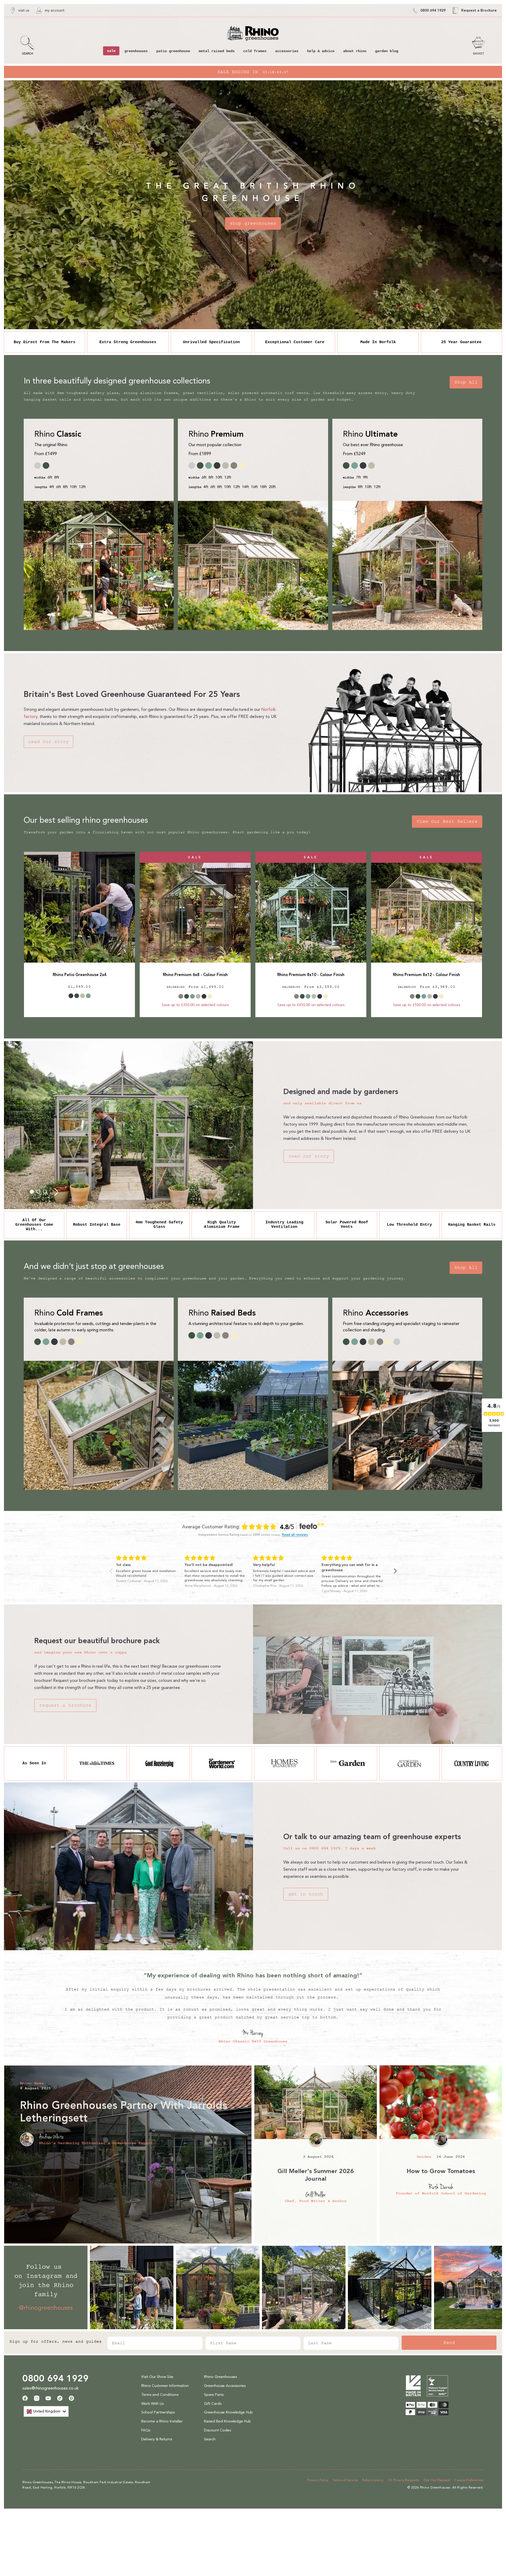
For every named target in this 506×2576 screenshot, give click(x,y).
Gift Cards (213, 2404)
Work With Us (152, 2404)
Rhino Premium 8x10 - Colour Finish (311, 975)
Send (449, 2343)
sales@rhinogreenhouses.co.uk (51, 2388)
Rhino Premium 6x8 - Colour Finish (195, 975)
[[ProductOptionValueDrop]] (71, 996)
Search (210, 2439)
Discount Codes (217, 2430)
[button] (28, 45)
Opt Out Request (437, 2480)
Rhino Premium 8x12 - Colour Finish (427, 975)
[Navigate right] (395, 1571)
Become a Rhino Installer (162, 2421)
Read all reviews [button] (295, 1535)
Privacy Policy (318, 2480)
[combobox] (46, 2411)
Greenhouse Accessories (225, 2386)
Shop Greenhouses (253, 223)
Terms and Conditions (160, 2395)
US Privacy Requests (404, 2480)
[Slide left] (21, 1192)
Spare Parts (214, 2395)
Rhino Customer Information (165, 2386)
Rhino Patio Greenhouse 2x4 (80, 975)
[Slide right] (56, 1192)
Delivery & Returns (157, 2439)
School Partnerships (158, 2412)
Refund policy (373, 2480)
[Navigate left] (111, 1571)
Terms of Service (345, 2480)
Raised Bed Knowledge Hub (227, 2421)
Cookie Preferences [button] (469, 2480)
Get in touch (306, 1894)
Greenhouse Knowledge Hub (228, 2412)
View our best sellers (447, 821)
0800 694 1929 (55, 2378)
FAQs (146, 2430)
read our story (48, 742)
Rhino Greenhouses (220, 2377)
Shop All (466, 382)
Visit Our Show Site (157, 2377)
